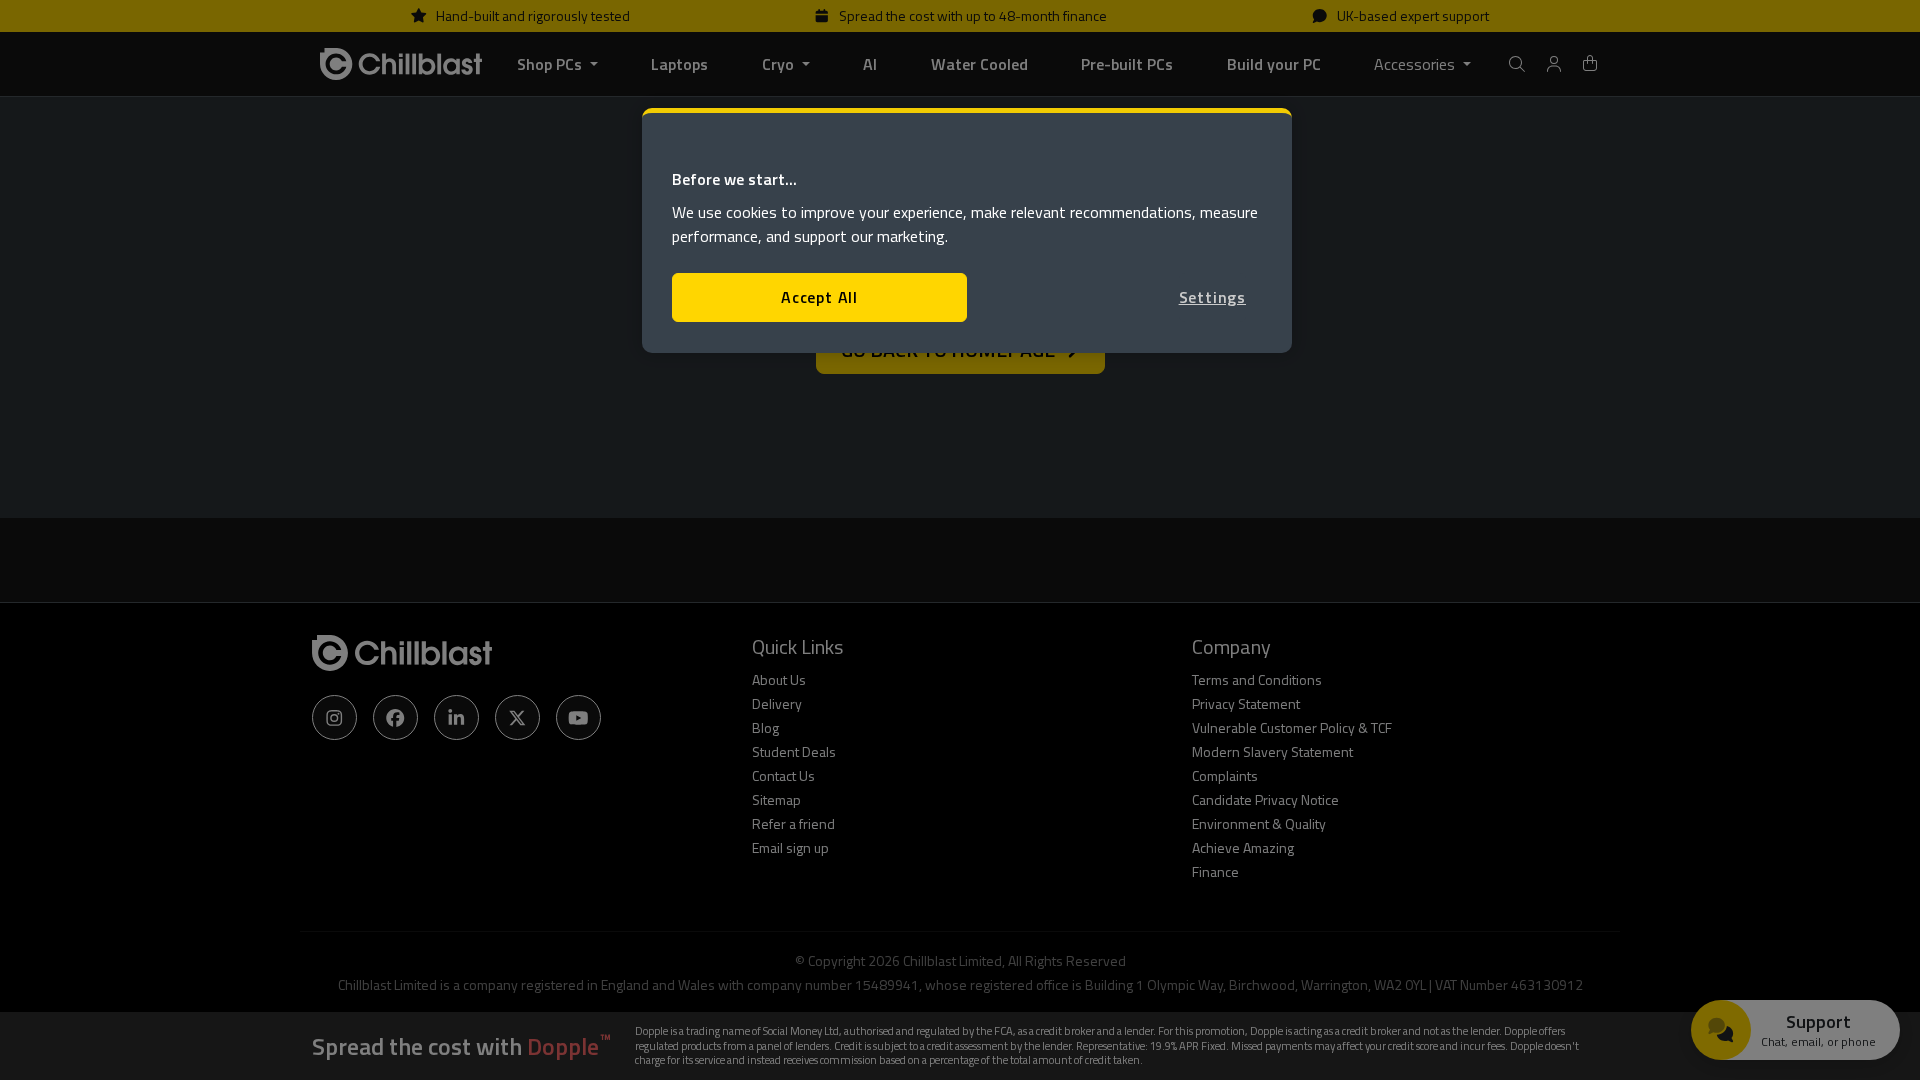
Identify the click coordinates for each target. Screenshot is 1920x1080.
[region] (967, 230)
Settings (1212, 297)
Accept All (819, 297)
